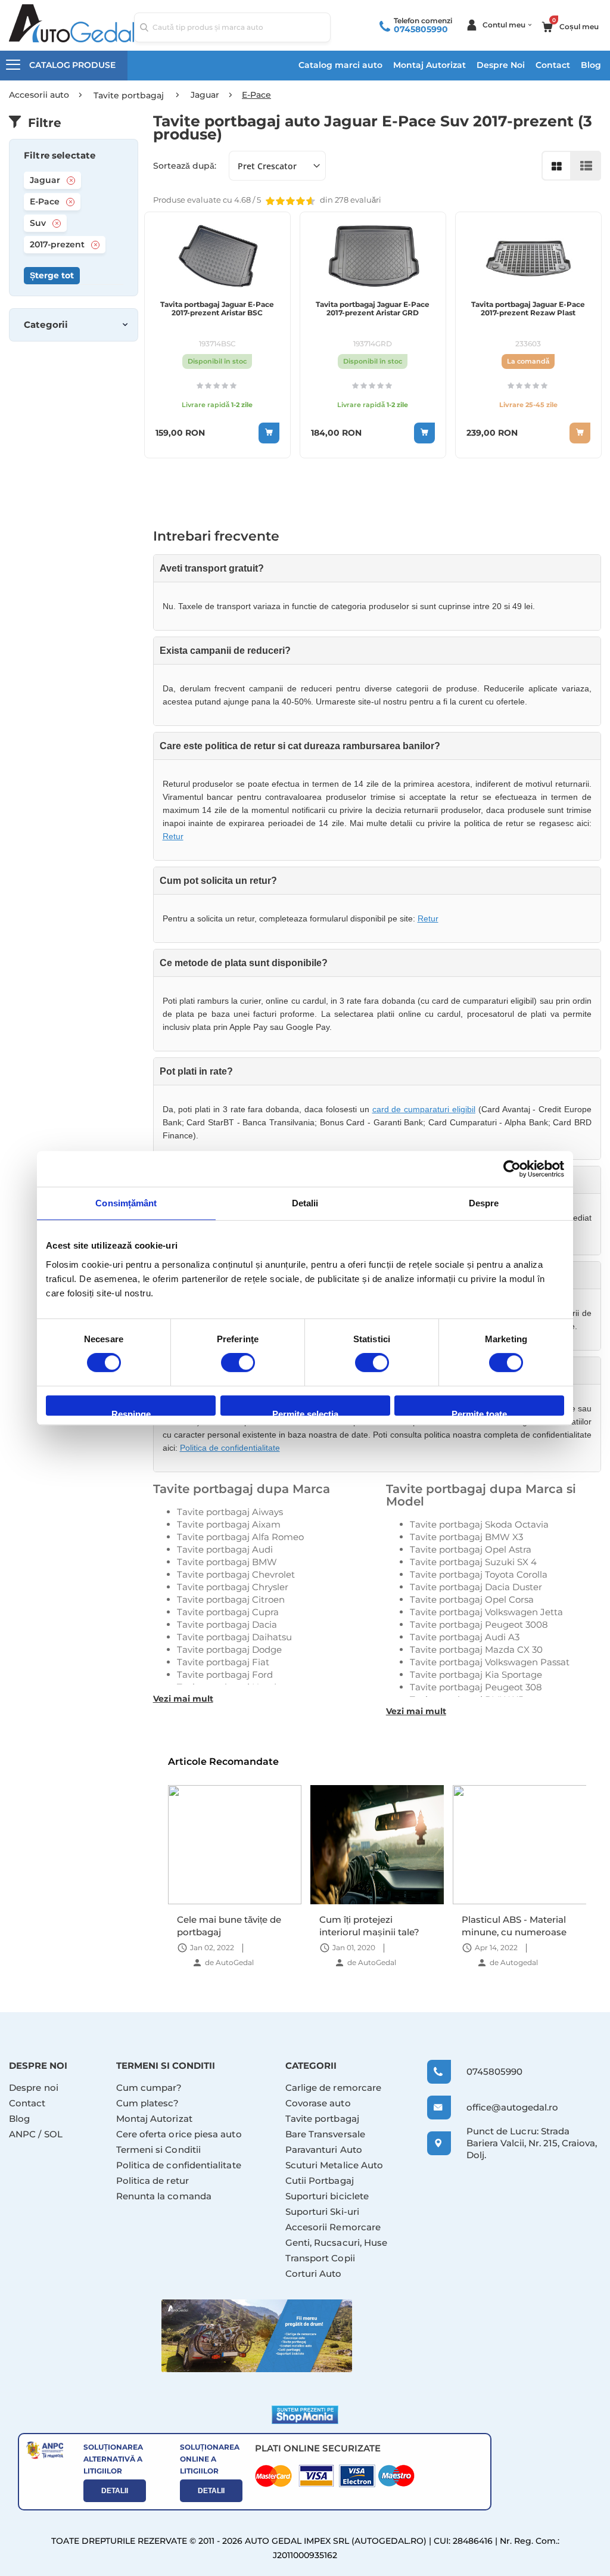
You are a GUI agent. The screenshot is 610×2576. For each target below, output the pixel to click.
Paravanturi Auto (324, 2150)
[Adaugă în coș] (269, 433)
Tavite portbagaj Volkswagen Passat (490, 1662)
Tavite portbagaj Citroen (231, 1599)
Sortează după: (185, 166)
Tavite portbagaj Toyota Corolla (479, 1574)
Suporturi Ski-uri (322, 2212)
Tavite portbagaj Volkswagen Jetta (486, 1612)
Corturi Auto (314, 2274)
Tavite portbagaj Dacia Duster (476, 1587)
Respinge (131, 1412)
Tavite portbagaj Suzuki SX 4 (473, 1562)
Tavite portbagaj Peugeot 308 (476, 1687)
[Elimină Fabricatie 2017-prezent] (95, 245)
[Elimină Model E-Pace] (70, 202)
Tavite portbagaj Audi (225, 1549)
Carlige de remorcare (334, 2088)
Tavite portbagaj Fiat (223, 1662)
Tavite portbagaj (322, 2119)
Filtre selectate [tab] (60, 156)
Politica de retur (152, 2181)
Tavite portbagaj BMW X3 (466, 1537)
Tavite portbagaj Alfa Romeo (240, 1537)
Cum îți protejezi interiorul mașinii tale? (369, 1925)
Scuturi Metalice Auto (334, 2165)
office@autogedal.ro (503, 2107)
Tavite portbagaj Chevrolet (236, 1574)
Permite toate (479, 1412)
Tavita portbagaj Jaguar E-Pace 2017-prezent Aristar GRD (373, 309)
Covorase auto (318, 2103)
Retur (173, 836)
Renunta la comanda (164, 2196)
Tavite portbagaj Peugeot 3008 (479, 1624)
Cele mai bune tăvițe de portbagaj (229, 1925)
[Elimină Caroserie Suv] (57, 224)
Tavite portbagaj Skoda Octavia (479, 1524)
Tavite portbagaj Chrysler (233, 1587)
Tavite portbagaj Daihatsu (234, 1637)
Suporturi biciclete (327, 2196)
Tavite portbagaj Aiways (230, 1512)
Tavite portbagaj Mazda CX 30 (476, 1649)
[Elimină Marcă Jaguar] (71, 181)
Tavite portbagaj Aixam (229, 1524)
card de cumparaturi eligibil (424, 1109)
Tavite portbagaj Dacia (227, 1624)
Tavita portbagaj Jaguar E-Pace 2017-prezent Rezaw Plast (528, 309)
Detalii (115, 2491)
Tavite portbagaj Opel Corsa (472, 1599)
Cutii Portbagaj (320, 2181)
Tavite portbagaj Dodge (229, 1649)
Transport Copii (320, 2258)
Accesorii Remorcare (333, 2227)
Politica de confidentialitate (230, 1448)
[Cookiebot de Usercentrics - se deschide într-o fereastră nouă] (512, 1169)
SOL (53, 2134)
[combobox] (232, 27)
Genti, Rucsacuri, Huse (337, 2243)
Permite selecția (305, 1412)
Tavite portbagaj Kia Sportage (476, 1675)
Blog (591, 65)
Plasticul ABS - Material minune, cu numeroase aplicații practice (514, 1925)
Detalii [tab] (305, 1203)
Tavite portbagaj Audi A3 (465, 1637)
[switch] (238, 1364)
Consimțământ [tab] (126, 1203)
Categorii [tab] (46, 325)
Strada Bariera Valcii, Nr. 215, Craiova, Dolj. (532, 2143)
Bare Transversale (325, 2134)
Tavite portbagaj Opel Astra (471, 1549)
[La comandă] (580, 433)
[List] (586, 166)
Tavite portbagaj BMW (227, 1562)
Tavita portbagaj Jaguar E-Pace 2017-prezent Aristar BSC (217, 309)
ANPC (22, 2134)
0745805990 (421, 29)
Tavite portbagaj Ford (225, 1675)
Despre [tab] (484, 1203)
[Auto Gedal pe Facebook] (257, 2336)
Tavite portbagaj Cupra (228, 1612)
